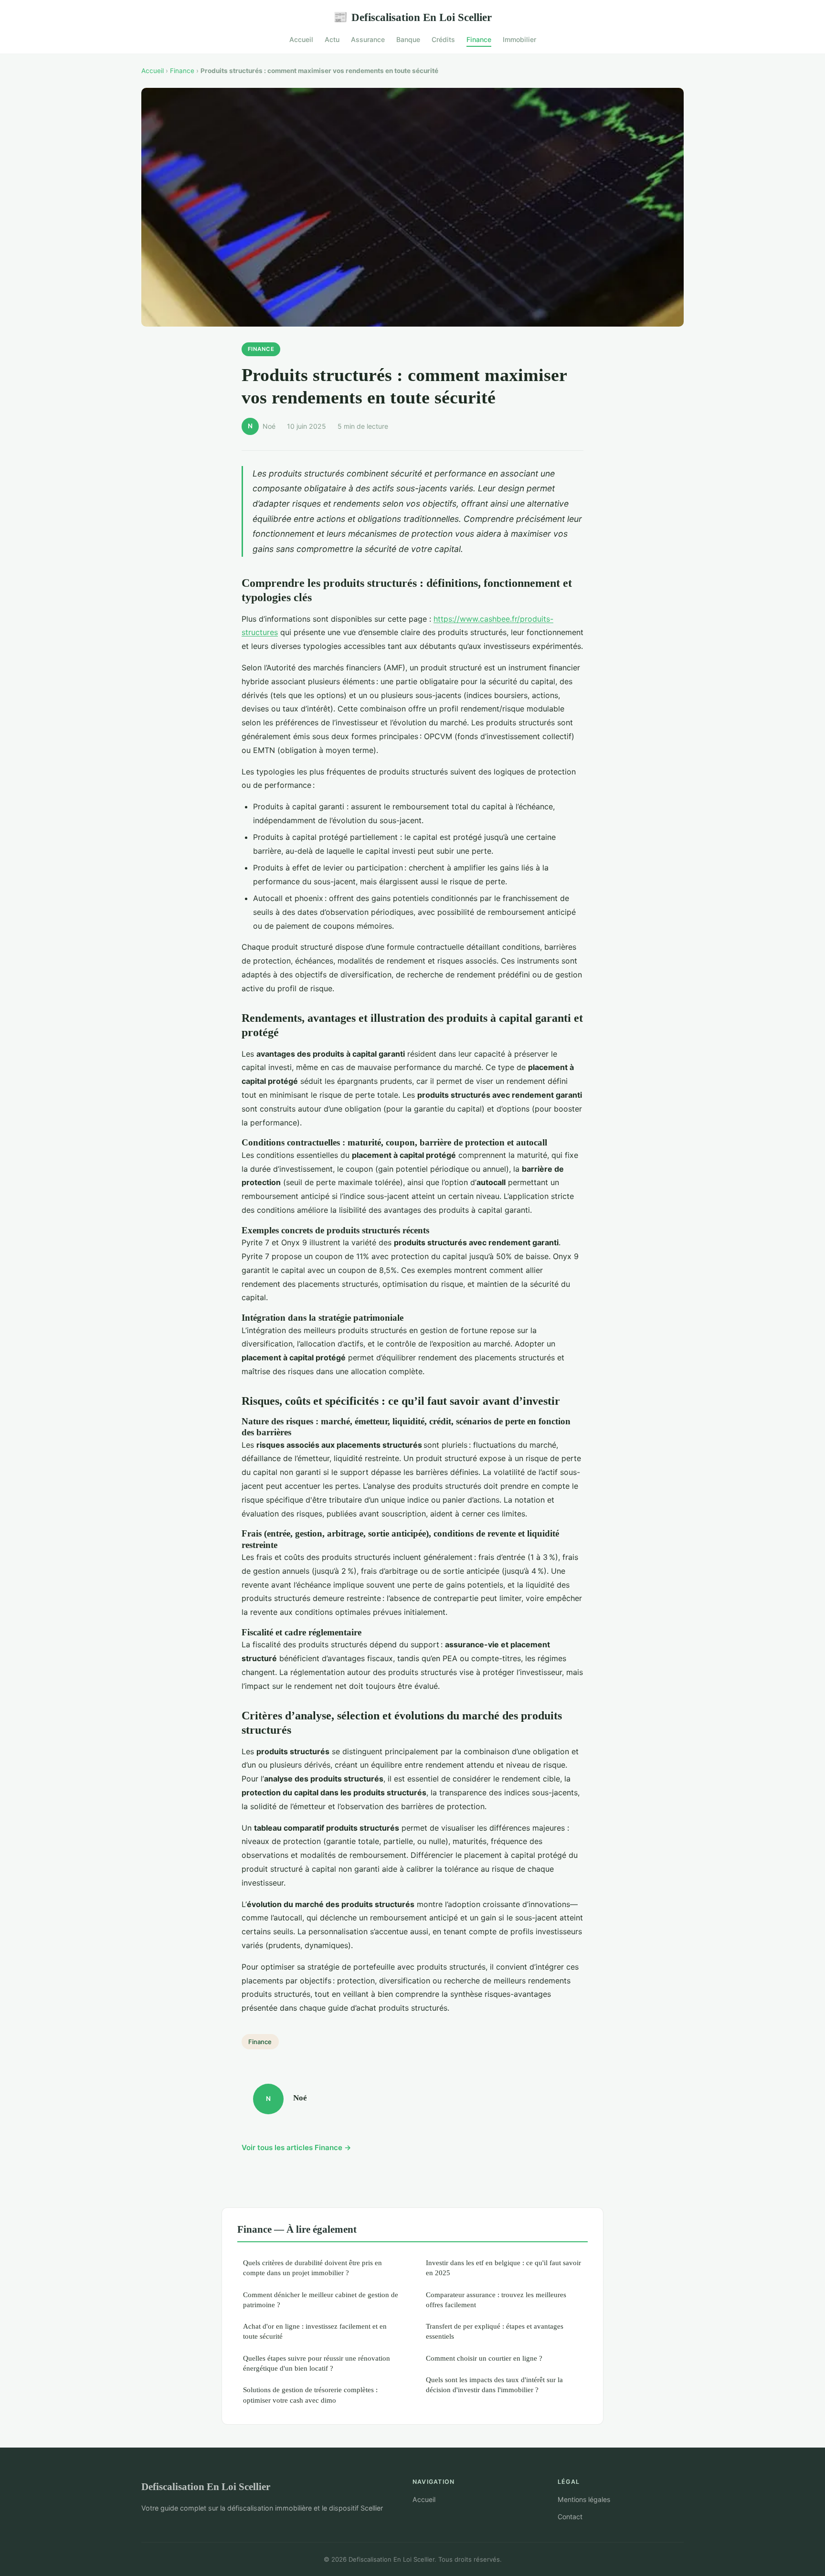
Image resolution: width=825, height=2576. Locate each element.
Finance (479, 39)
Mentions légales (584, 2499)
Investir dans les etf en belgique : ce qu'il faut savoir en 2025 (503, 2268)
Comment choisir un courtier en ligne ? (484, 2358)
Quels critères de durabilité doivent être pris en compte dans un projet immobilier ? (312, 2268)
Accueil (301, 39)
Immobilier (519, 39)
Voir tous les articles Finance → (296, 2147)
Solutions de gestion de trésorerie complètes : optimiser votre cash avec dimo (310, 2395)
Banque (408, 39)
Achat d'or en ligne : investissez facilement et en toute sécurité (315, 2331)
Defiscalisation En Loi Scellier (412, 17)
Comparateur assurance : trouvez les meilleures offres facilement (496, 2300)
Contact (570, 2517)
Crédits (443, 39)
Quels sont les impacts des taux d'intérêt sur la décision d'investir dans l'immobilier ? (494, 2385)
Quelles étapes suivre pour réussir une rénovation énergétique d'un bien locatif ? (317, 2363)
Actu (332, 39)
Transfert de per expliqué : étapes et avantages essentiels (495, 2331)
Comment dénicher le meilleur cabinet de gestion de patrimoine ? (321, 2300)
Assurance (368, 39)
